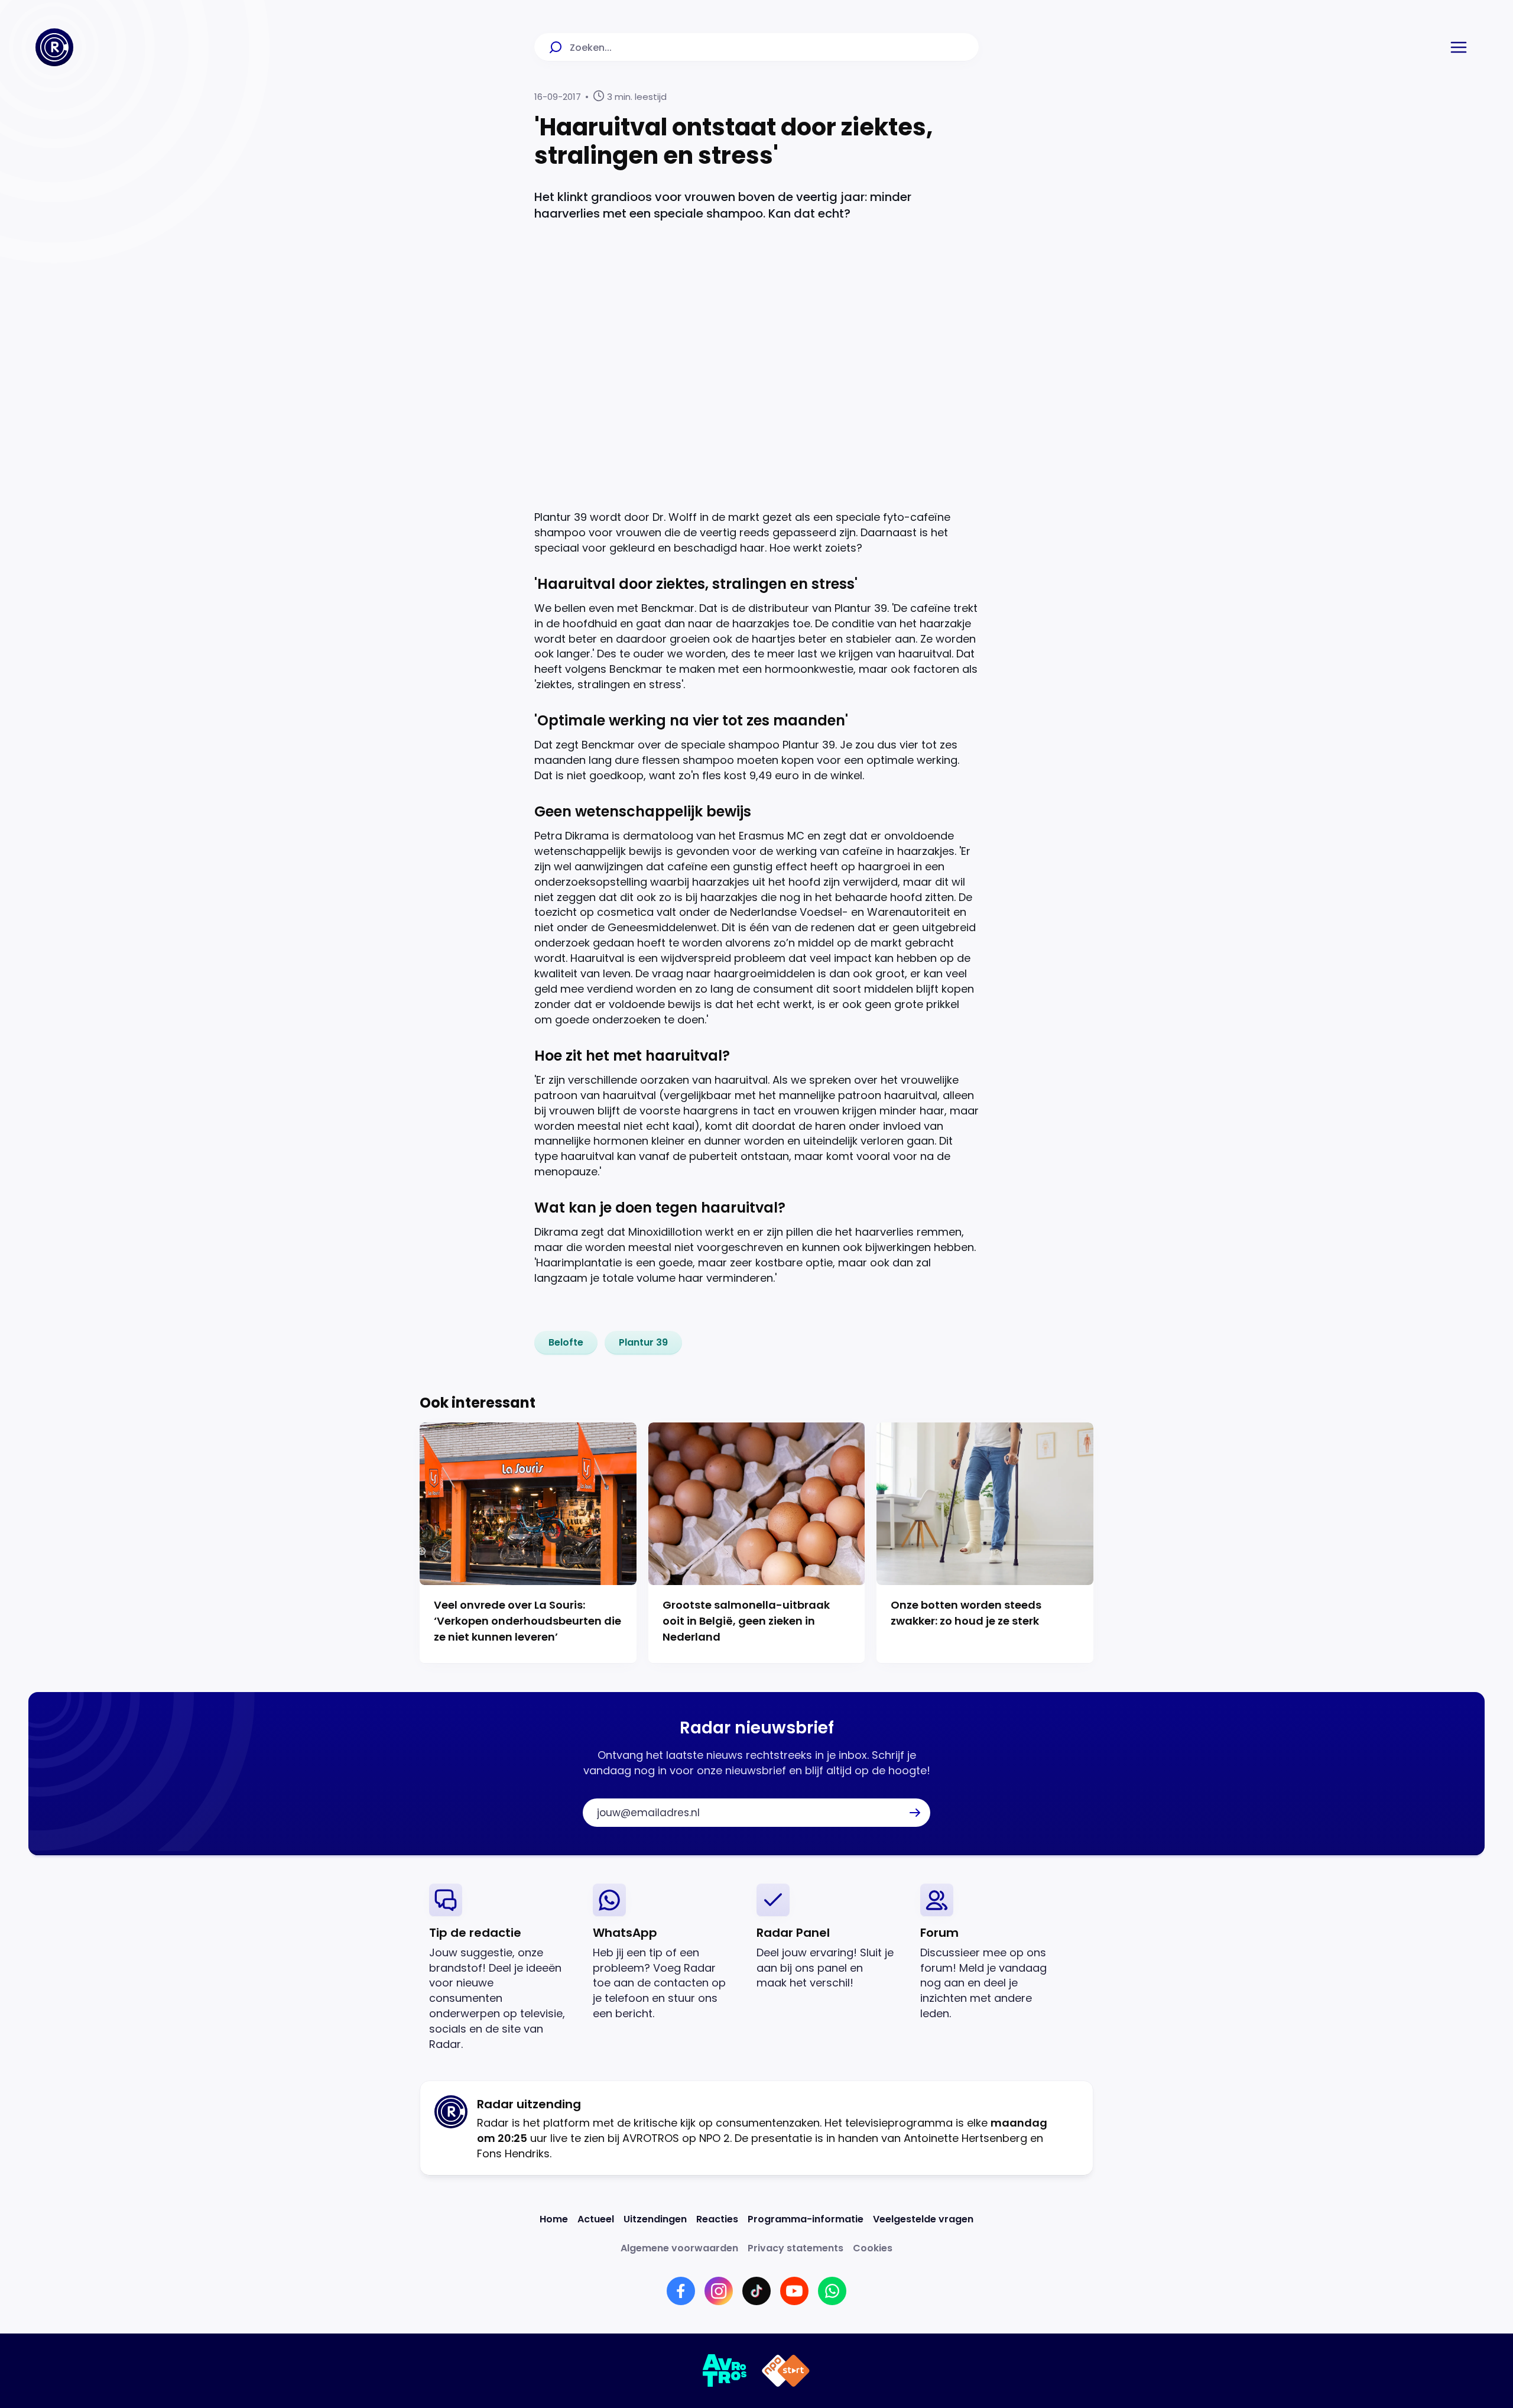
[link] (566, 1343)
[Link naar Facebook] (681, 2291)
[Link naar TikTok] (756, 2291)
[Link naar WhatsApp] (832, 2291)
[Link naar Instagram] (719, 2291)
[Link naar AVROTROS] (725, 2371)
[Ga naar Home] (54, 47)
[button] (1459, 47)
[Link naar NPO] (786, 2371)
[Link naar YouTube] (794, 2291)
